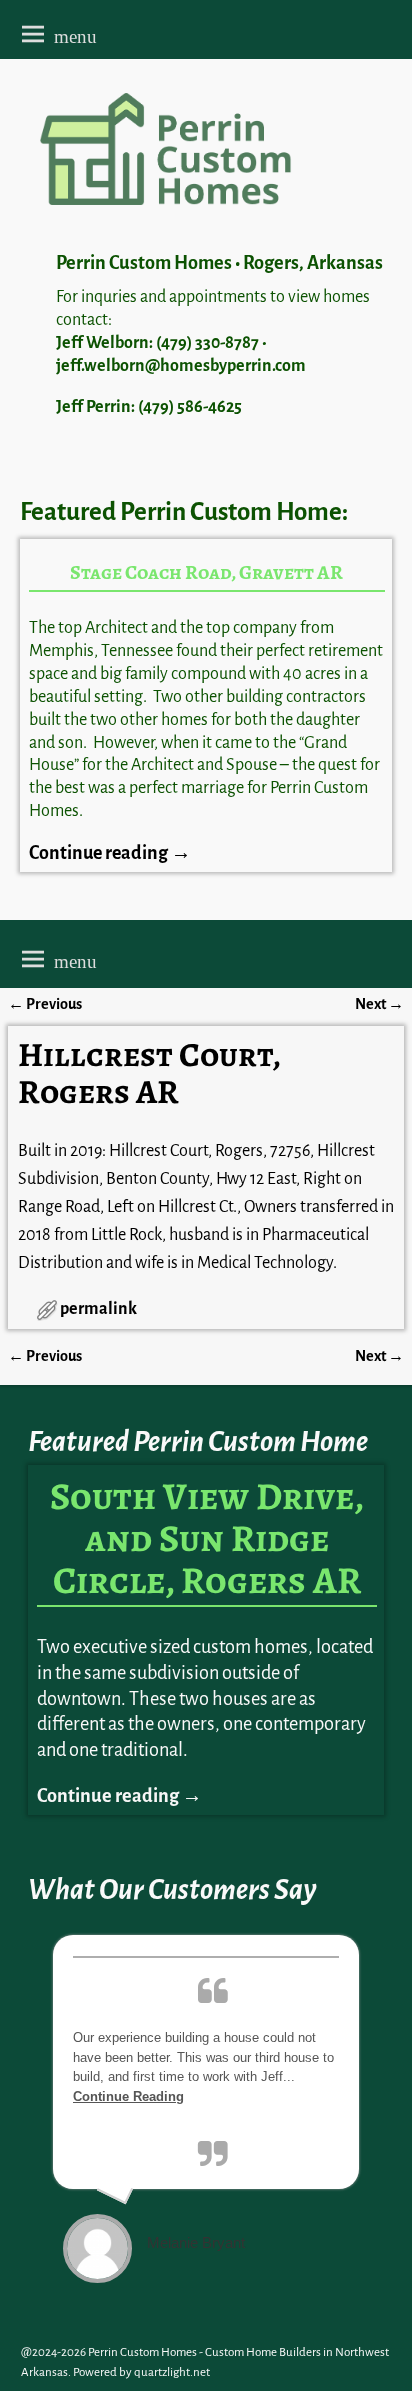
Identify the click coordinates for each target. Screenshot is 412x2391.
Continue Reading (128, 2096)
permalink (98, 1309)
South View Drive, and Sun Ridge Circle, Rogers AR (207, 1538)
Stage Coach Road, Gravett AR (206, 572)
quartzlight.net (172, 2372)
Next (379, 1004)
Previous (45, 1004)
